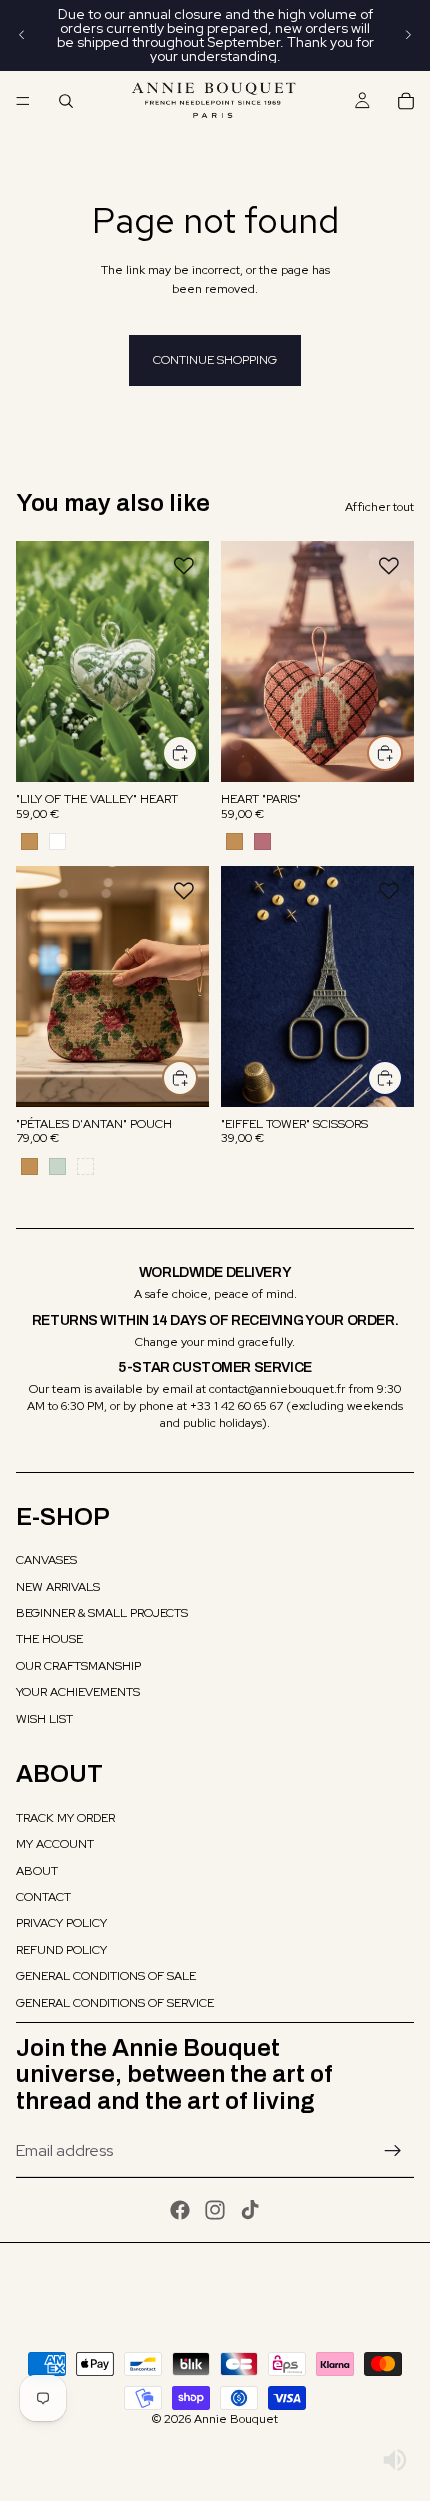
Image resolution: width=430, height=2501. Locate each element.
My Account (55, 1844)
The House (49, 1639)
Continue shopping (215, 360)
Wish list (44, 1719)
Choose (197, 752)
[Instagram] (215, 2210)
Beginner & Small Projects (102, 1613)
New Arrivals (58, 1587)
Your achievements (78, 1692)
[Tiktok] (250, 2210)
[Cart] (406, 101)
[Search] (66, 101)
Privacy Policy (61, 1923)
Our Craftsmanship (78, 1666)
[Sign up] (393, 2151)
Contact (43, 1897)
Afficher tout (379, 507)
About (37, 1871)
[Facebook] (180, 2210)
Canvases (46, 1560)
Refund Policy (61, 1950)
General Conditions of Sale (106, 1976)
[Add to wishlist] (184, 566)
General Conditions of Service (115, 2003)
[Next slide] (408, 35)
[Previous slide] (22, 35)
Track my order (65, 1818)
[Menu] (23, 101)
